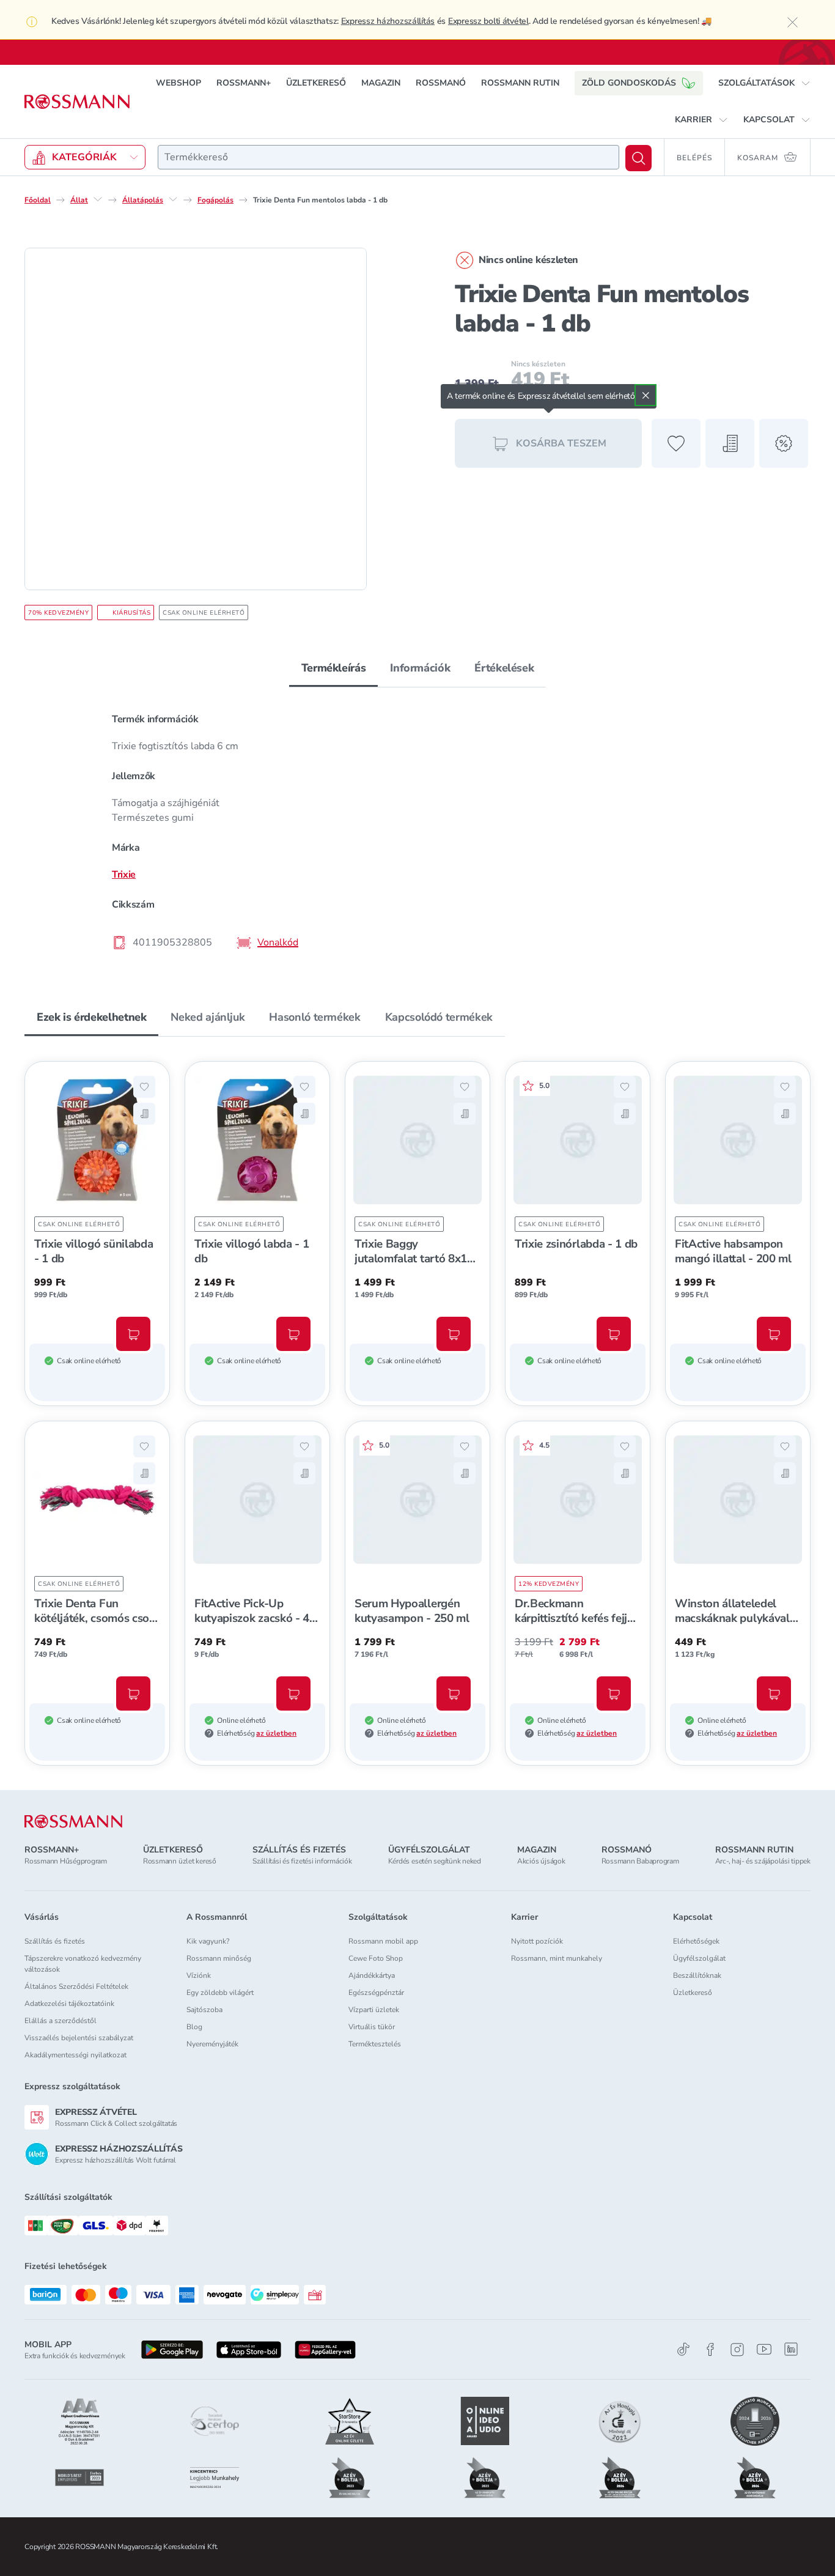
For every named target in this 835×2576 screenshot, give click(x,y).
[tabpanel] (417, 830)
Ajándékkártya (372, 1975)
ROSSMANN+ (244, 83)
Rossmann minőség (219, 1958)
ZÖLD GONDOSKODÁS (629, 83)
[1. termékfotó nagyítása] (196, 419)
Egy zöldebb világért (220, 1993)
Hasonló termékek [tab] (315, 1017)
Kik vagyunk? (208, 1941)
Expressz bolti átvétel (488, 21)
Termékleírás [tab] (334, 668)
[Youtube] (764, 2349)
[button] (764, 83)
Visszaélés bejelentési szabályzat (79, 2038)
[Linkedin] (791, 2349)
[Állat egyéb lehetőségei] (98, 199)
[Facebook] (710, 2349)
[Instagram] (737, 2349)
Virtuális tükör (372, 2027)
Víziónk (199, 1975)
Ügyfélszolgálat (699, 1958)
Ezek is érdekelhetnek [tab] (91, 1017)
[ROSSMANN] (73, 1822)
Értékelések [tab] (504, 668)
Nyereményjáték (212, 2044)
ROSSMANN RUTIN (520, 83)
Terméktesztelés (375, 2044)
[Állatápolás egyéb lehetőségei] (173, 199)
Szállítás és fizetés (55, 1941)
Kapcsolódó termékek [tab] (439, 1017)
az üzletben (276, 1733)
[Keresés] (638, 158)
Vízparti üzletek (374, 2010)
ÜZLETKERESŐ (316, 83)
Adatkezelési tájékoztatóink (69, 2004)
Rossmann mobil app (383, 1941)
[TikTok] (683, 2349)
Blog (194, 2027)
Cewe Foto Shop (376, 1958)
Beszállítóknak (697, 1975)
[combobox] (388, 157)
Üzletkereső (693, 1993)
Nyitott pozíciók (537, 1941)
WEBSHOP (178, 83)
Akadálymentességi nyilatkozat (75, 2055)
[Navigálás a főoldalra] (77, 102)
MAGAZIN (381, 83)
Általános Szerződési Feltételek (76, 1986)
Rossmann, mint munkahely (557, 1958)
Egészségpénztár (376, 1993)
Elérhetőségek (696, 1941)
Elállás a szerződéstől (61, 2021)
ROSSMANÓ (441, 83)
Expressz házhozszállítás (388, 21)
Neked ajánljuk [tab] (208, 1017)
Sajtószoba (204, 2010)
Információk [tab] (420, 668)
